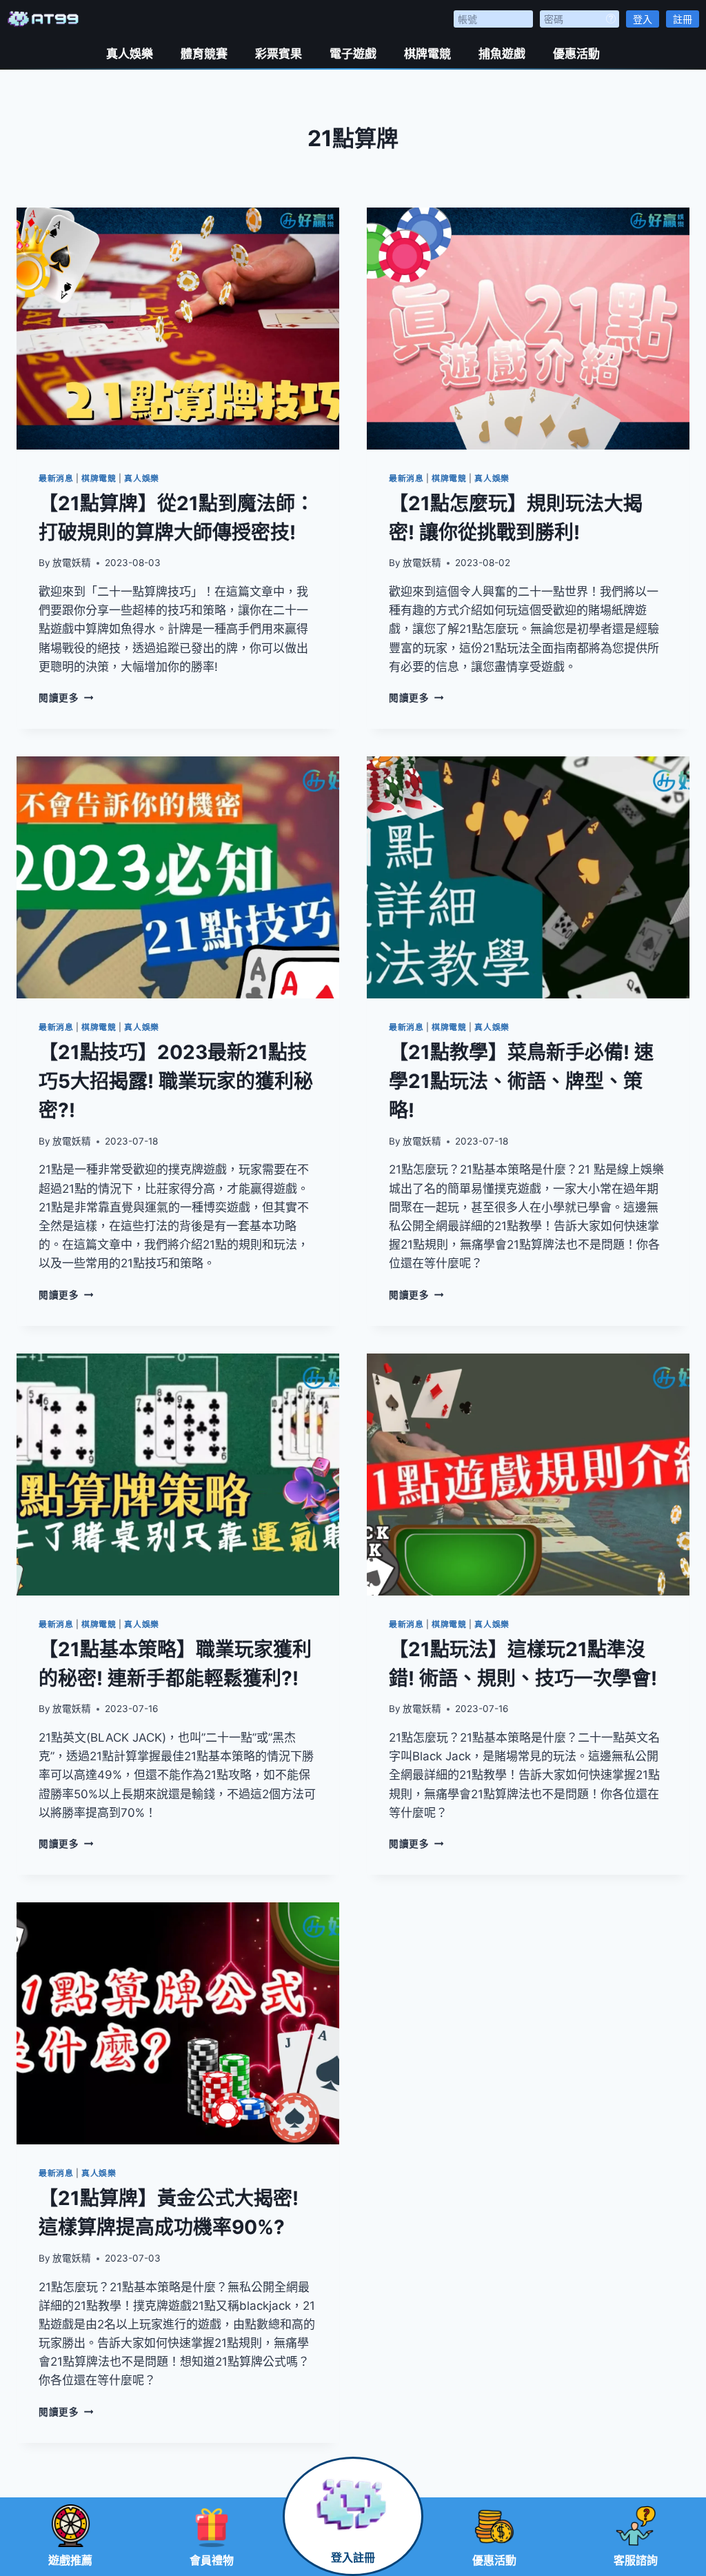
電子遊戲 (353, 54)
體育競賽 (204, 54)
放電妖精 (72, 563)
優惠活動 (576, 54)
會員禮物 (212, 2560)
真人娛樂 (130, 54)
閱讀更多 (66, 698)
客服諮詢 (636, 2560)
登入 (643, 19)
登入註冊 (353, 2558)
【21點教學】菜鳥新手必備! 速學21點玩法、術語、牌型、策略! (521, 1081)
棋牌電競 (427, 54)
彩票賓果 (279, 54)
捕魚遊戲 (502, 54)
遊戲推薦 (70, 2560)
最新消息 (56, 478)
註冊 (683, 19)
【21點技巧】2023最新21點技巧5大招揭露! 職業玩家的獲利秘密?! (176, 1081)
